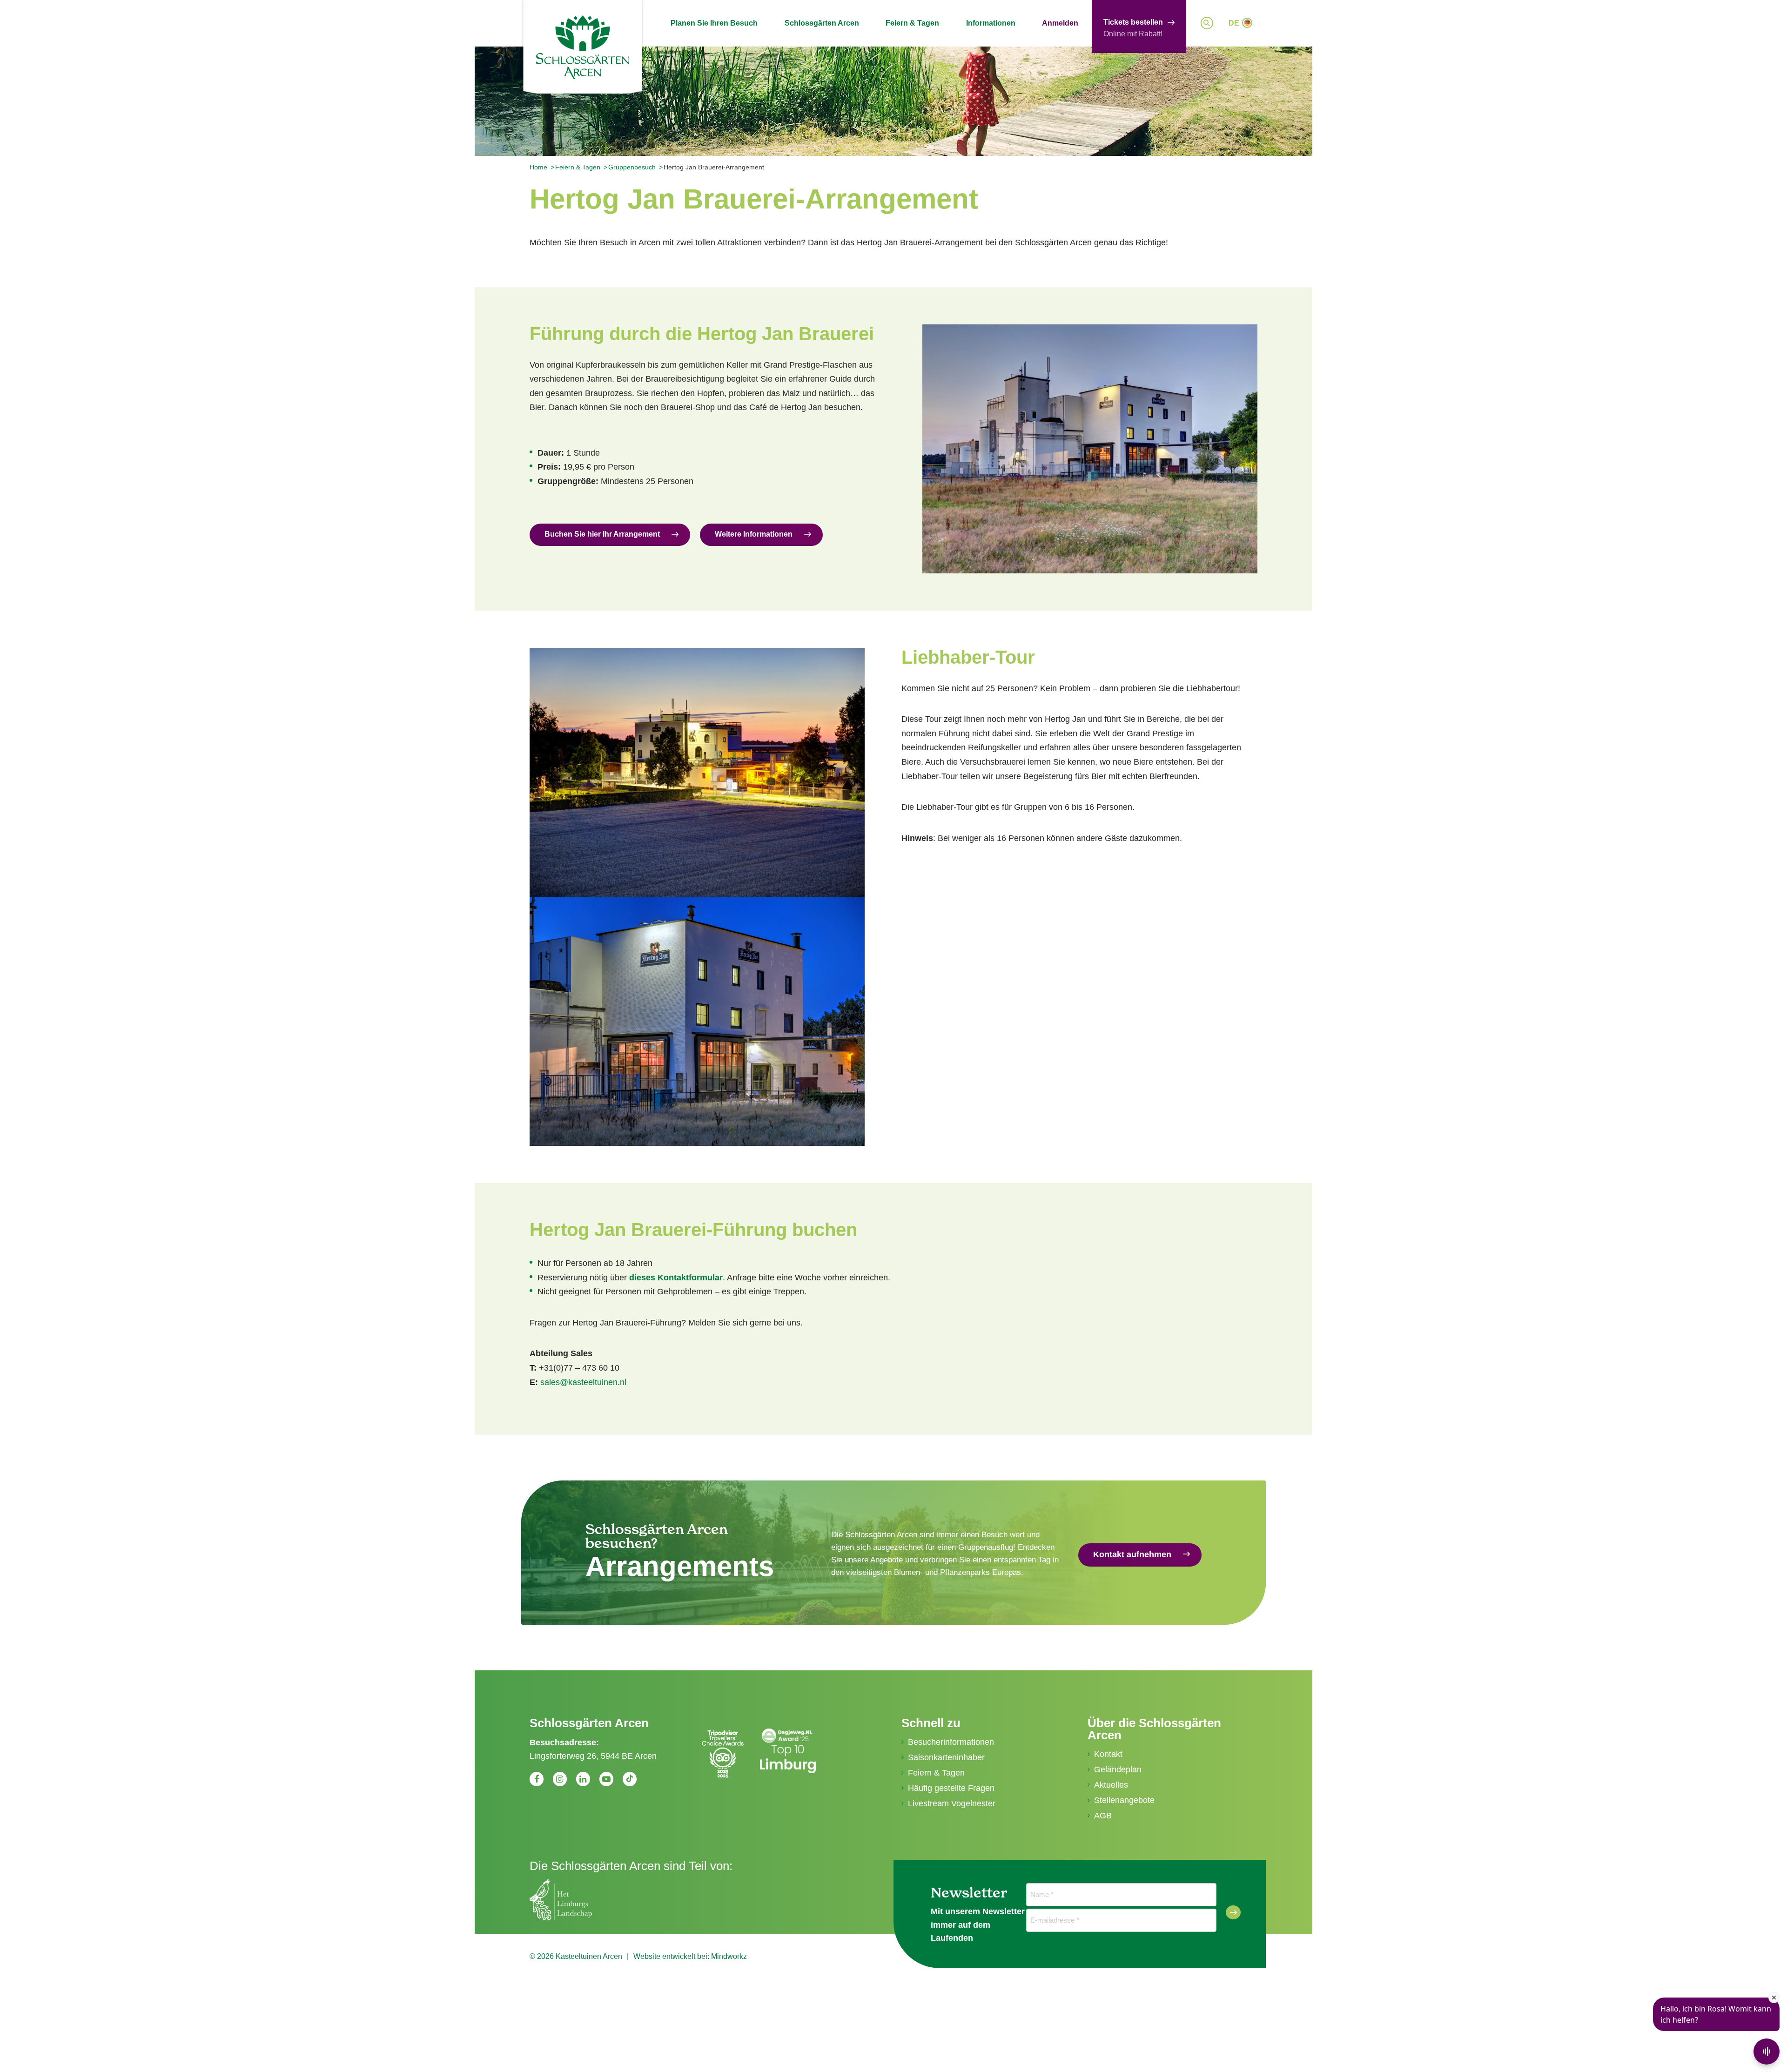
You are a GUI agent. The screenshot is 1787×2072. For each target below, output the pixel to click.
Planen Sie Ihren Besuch (714, 23)
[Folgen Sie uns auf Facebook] (537, 1779)
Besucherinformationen (951, 1742)
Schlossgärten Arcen (822, 23)
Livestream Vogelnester (952, 1803)
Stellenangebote (1124, 1800)
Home (538, 167)
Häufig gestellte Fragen (951, 1788)
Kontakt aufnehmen (1132, 1554)
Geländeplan (1118, 1769)
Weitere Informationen (754, 534)
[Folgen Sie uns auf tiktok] (630, 1779)
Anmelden (1060, 23)
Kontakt (1108, 1754)
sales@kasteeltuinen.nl (583, 1382)
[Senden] (1233, 1912)
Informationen (991, 23)
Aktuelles (1111, 1785)
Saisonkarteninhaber (946, 1757)
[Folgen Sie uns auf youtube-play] (606, 1779)
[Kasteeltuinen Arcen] (583, 47)
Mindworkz (729, 1956)
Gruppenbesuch (632, 167)
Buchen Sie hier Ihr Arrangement (602, 534)
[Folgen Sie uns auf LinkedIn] (583, 1779)
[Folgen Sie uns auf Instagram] (560, 1779)
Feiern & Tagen (912, 23)
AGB (1103, 1816)
